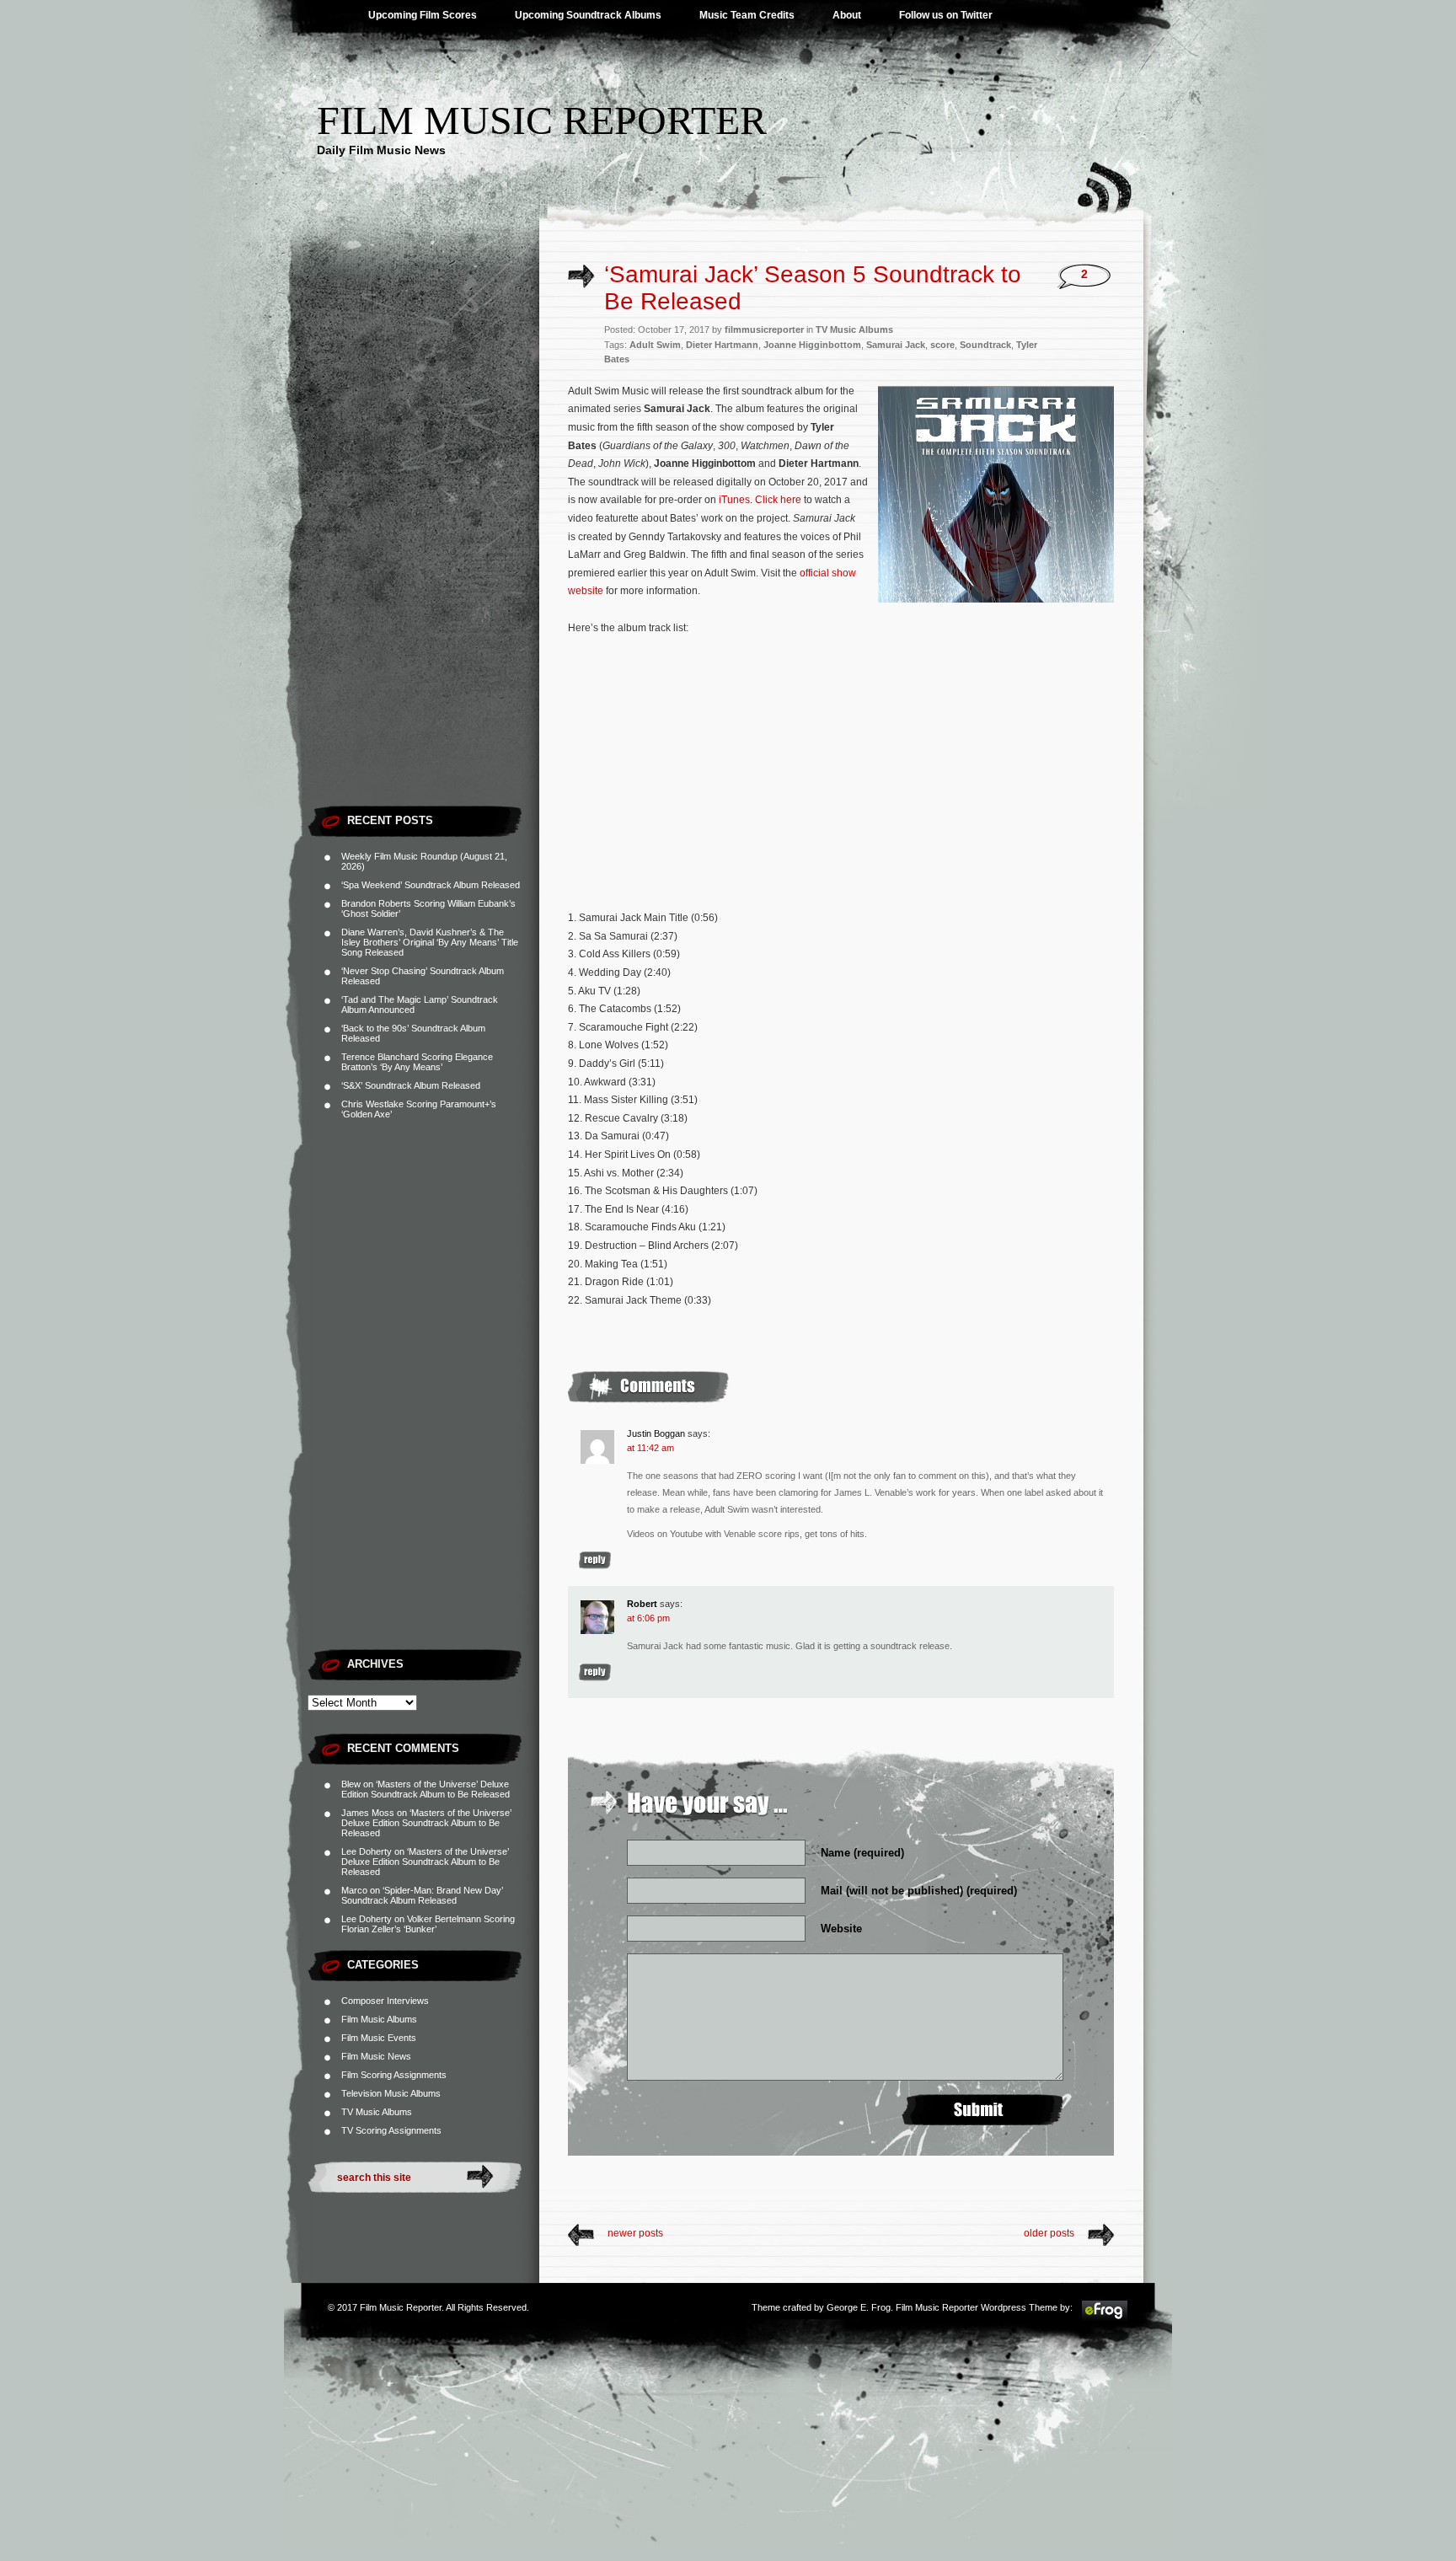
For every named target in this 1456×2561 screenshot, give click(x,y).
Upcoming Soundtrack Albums (588, 15)
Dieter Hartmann (722, 345)
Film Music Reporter (542, 120)
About (847, 15)
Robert (642, 1604)
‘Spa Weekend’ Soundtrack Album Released (431, 885)
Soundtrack (985, 345)
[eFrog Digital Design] (1105, 2318)
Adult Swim (655, 345)
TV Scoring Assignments (391, 2130)
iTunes (734, 500)
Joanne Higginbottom (812, 345)
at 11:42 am (650, 1448)
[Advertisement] (423, 544)
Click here (778, 500)
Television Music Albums (391, 2093)
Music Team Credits (747, 15)
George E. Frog (859, 2307)
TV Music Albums (377, 2112)
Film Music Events (379, 2038)
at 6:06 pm (648, 1618)
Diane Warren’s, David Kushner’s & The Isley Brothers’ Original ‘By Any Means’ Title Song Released (430, 942)
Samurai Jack (896, 345)
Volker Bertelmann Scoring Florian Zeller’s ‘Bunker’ (428, 1924)
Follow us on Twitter (946, 15)
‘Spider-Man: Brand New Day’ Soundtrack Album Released (422, 1895)
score (942, 345)
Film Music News (376, 2056)
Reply (595, 1560)
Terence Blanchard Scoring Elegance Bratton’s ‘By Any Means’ (417, 1062)
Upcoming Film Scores (423, 15)
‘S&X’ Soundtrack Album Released (411, 1085)
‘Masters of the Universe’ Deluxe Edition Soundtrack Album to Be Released (426, 1789)
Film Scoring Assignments (394, 2075)
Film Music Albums (379, 2019)
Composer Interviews (385, 2001)
